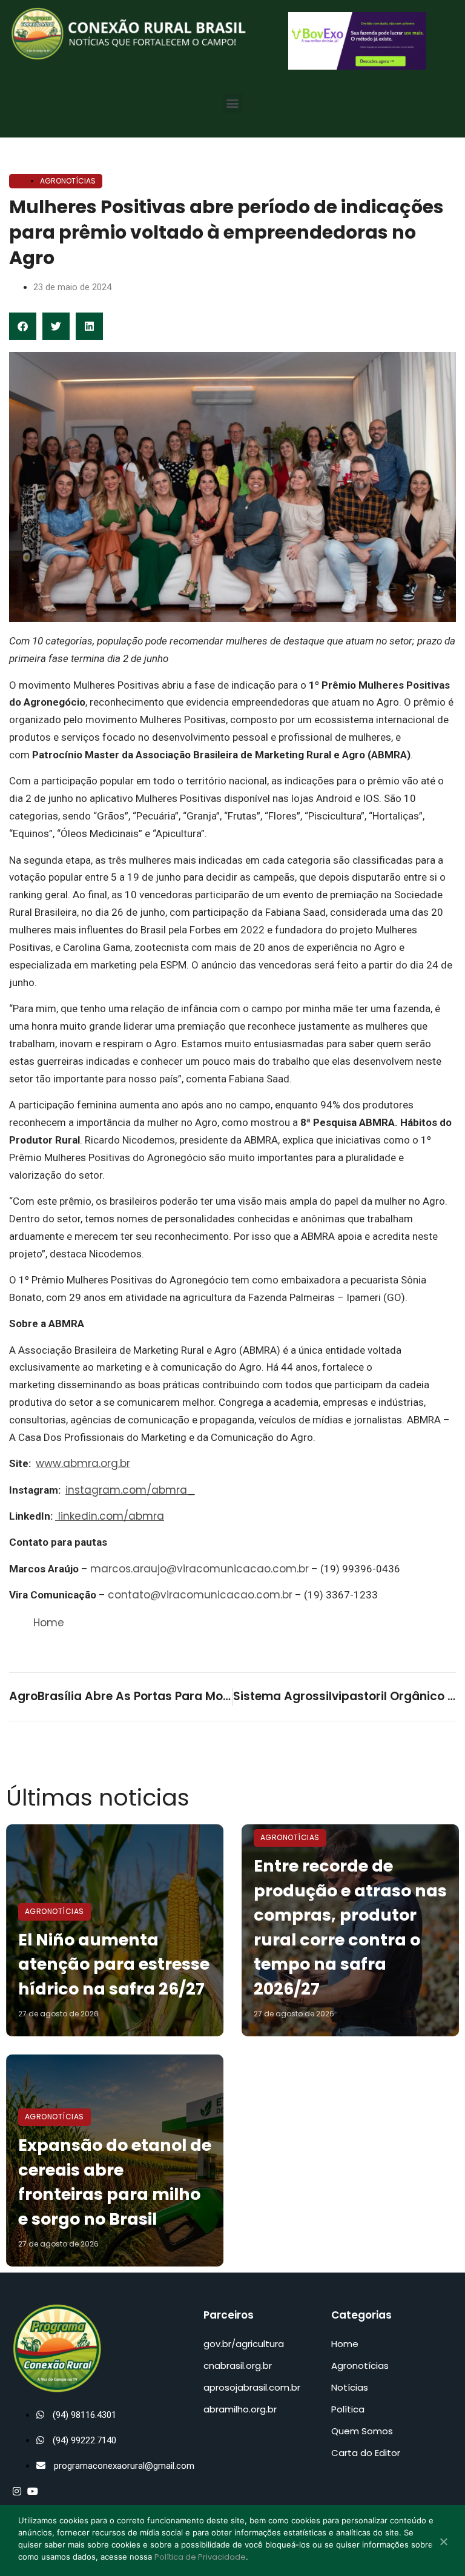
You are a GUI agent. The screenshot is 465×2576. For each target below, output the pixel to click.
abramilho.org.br (240, 2409)
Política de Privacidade (200, 2557)
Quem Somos (362, 2431)
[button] (233, 103)
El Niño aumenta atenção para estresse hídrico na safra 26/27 (114, 1964)
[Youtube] (33, 2491)
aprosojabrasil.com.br (252, 2387)
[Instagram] (17, 2491)
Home (49, 1623)
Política (348, 2409)
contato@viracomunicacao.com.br (200, 1595)
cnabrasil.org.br (238, 2366)
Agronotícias (68, 181)
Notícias (350, 2387)
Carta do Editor (366, 2453)
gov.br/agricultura (244, 2344)
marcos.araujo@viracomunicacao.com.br (200, 1569)
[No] (443, 2543)
